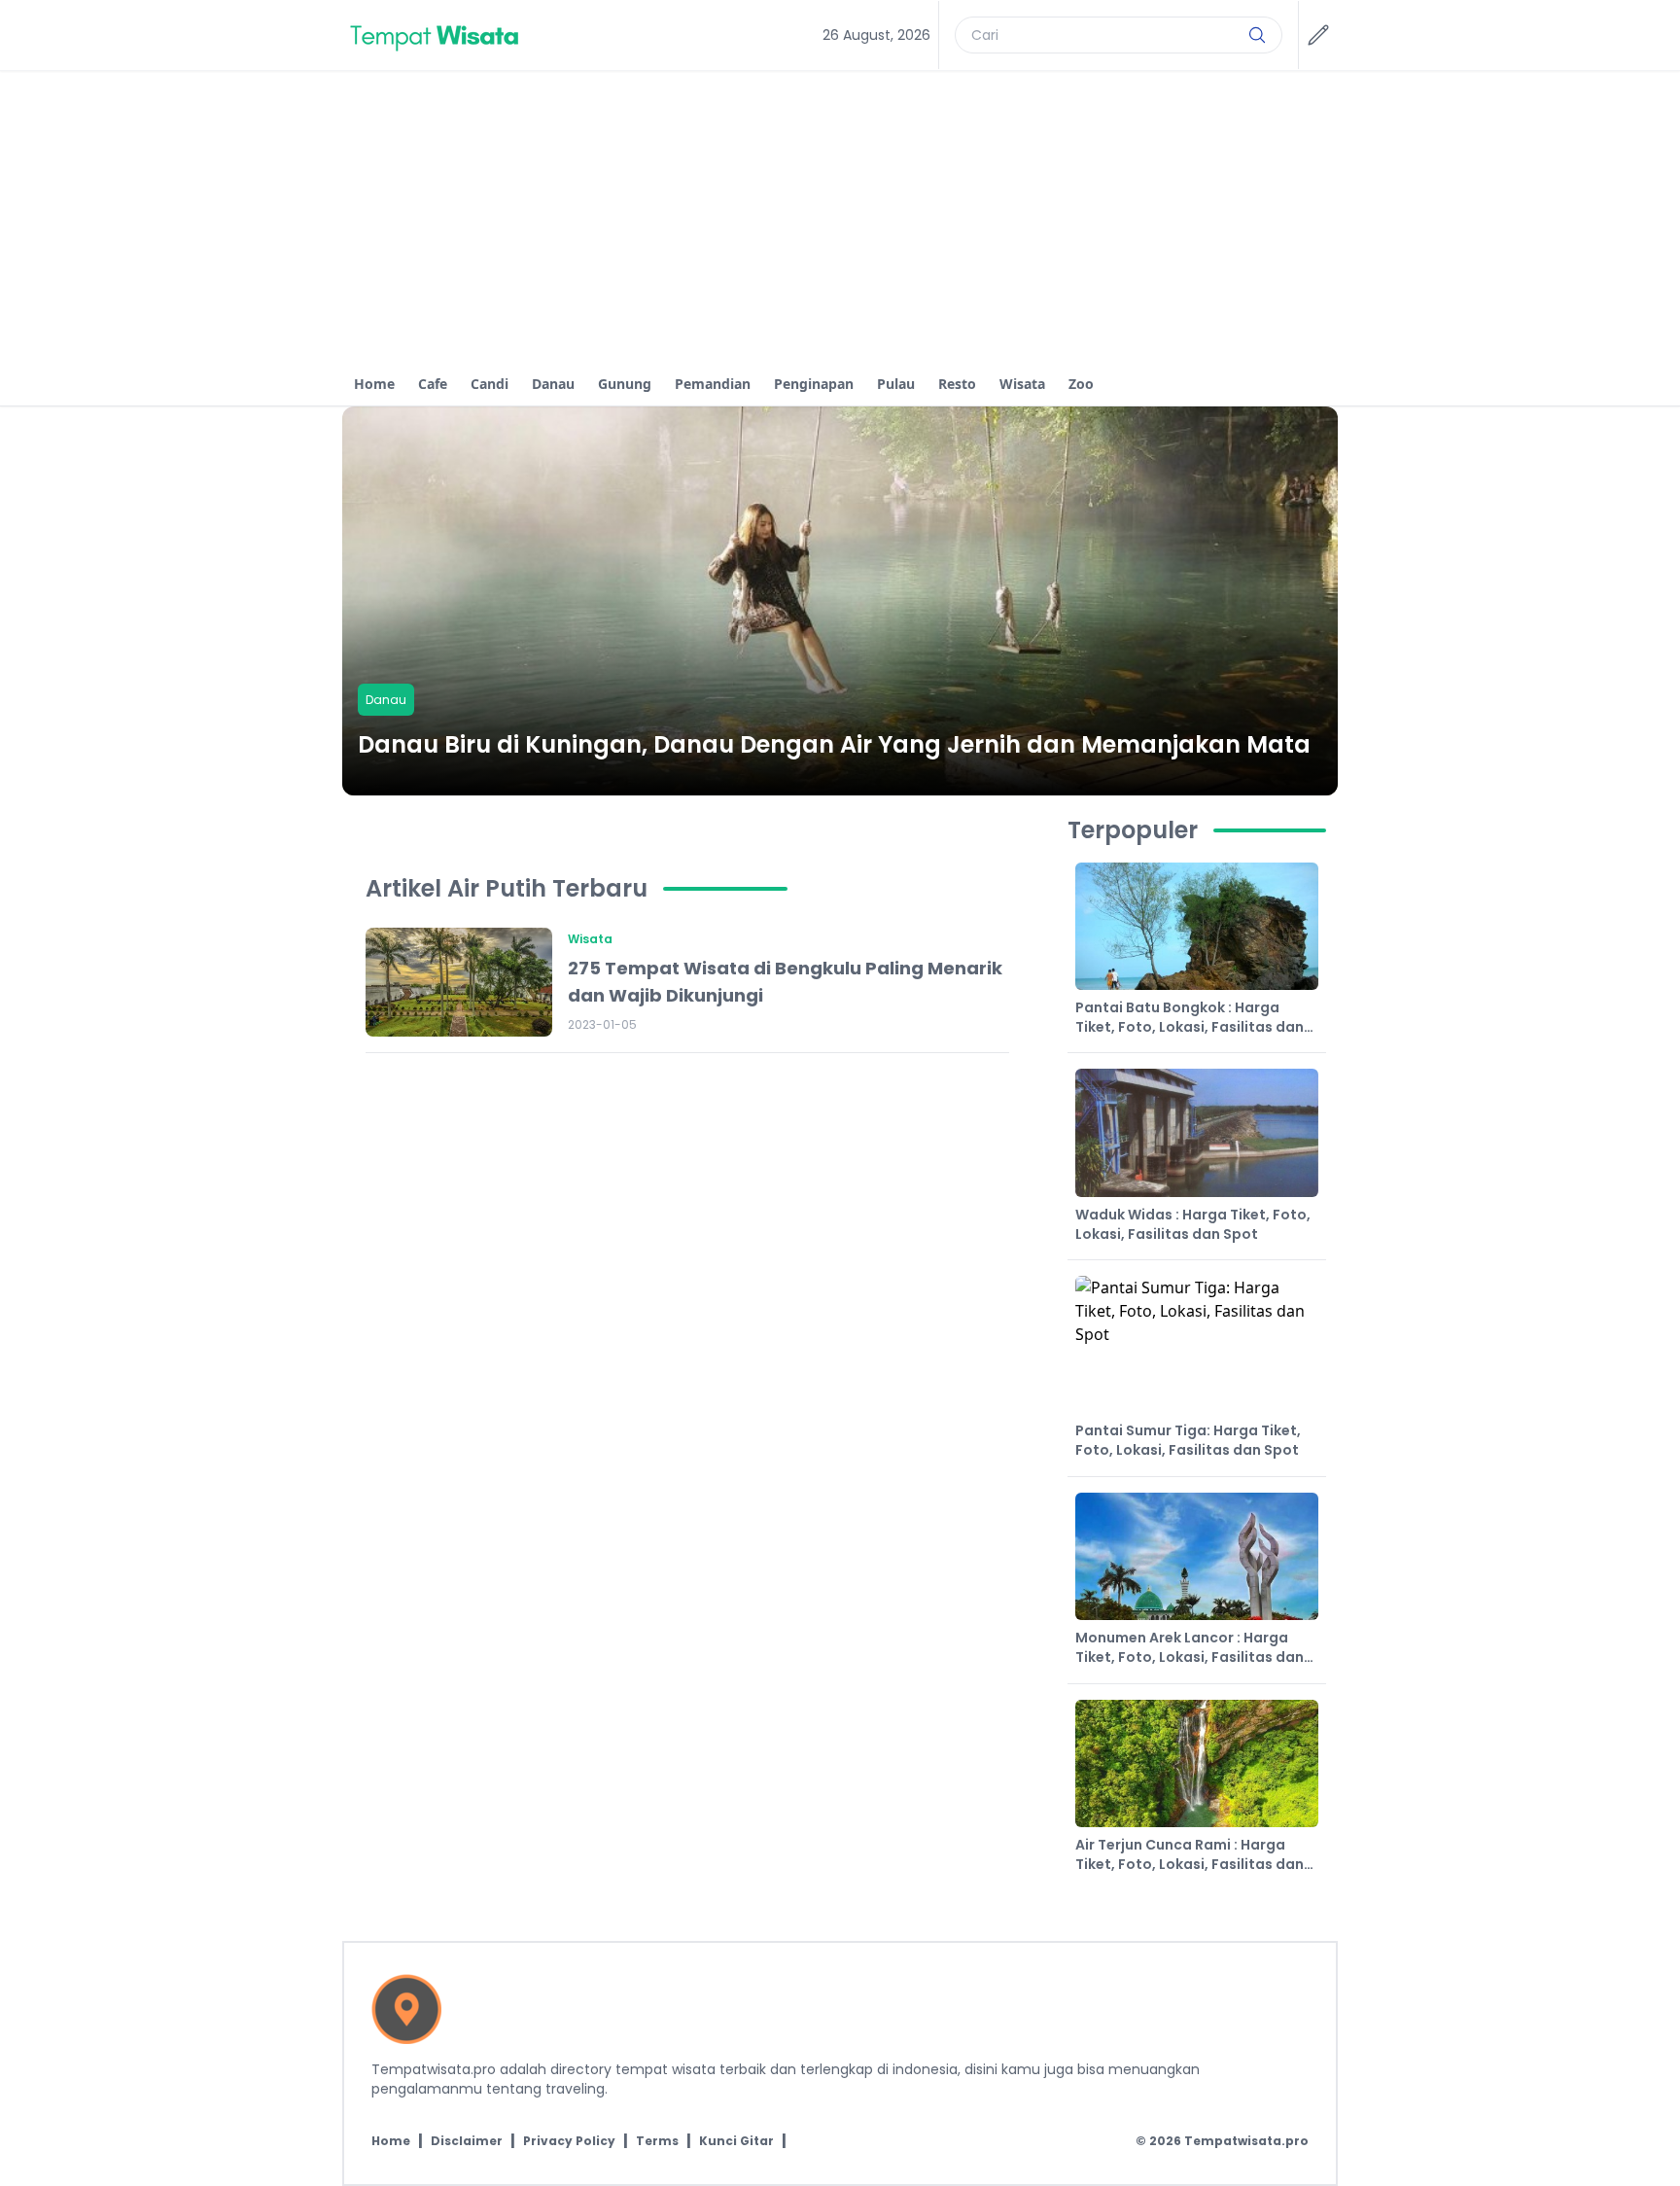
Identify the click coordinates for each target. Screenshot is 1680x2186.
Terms (657, 2141)
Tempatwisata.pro (1246, 2141)
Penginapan (814, 384)
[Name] (1257, 35)
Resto (957, 384)
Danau (553, 384)
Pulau (896, 384)
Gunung (625, 384)
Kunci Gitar (736, 2141)
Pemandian (713, 384)
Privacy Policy (569, 2141)
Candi (490, 384)
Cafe (433, 384)
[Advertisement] (840, 217)
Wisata (1022, 384)
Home (374, 384)
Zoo (1081, 384)
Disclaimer (467, 2141)
